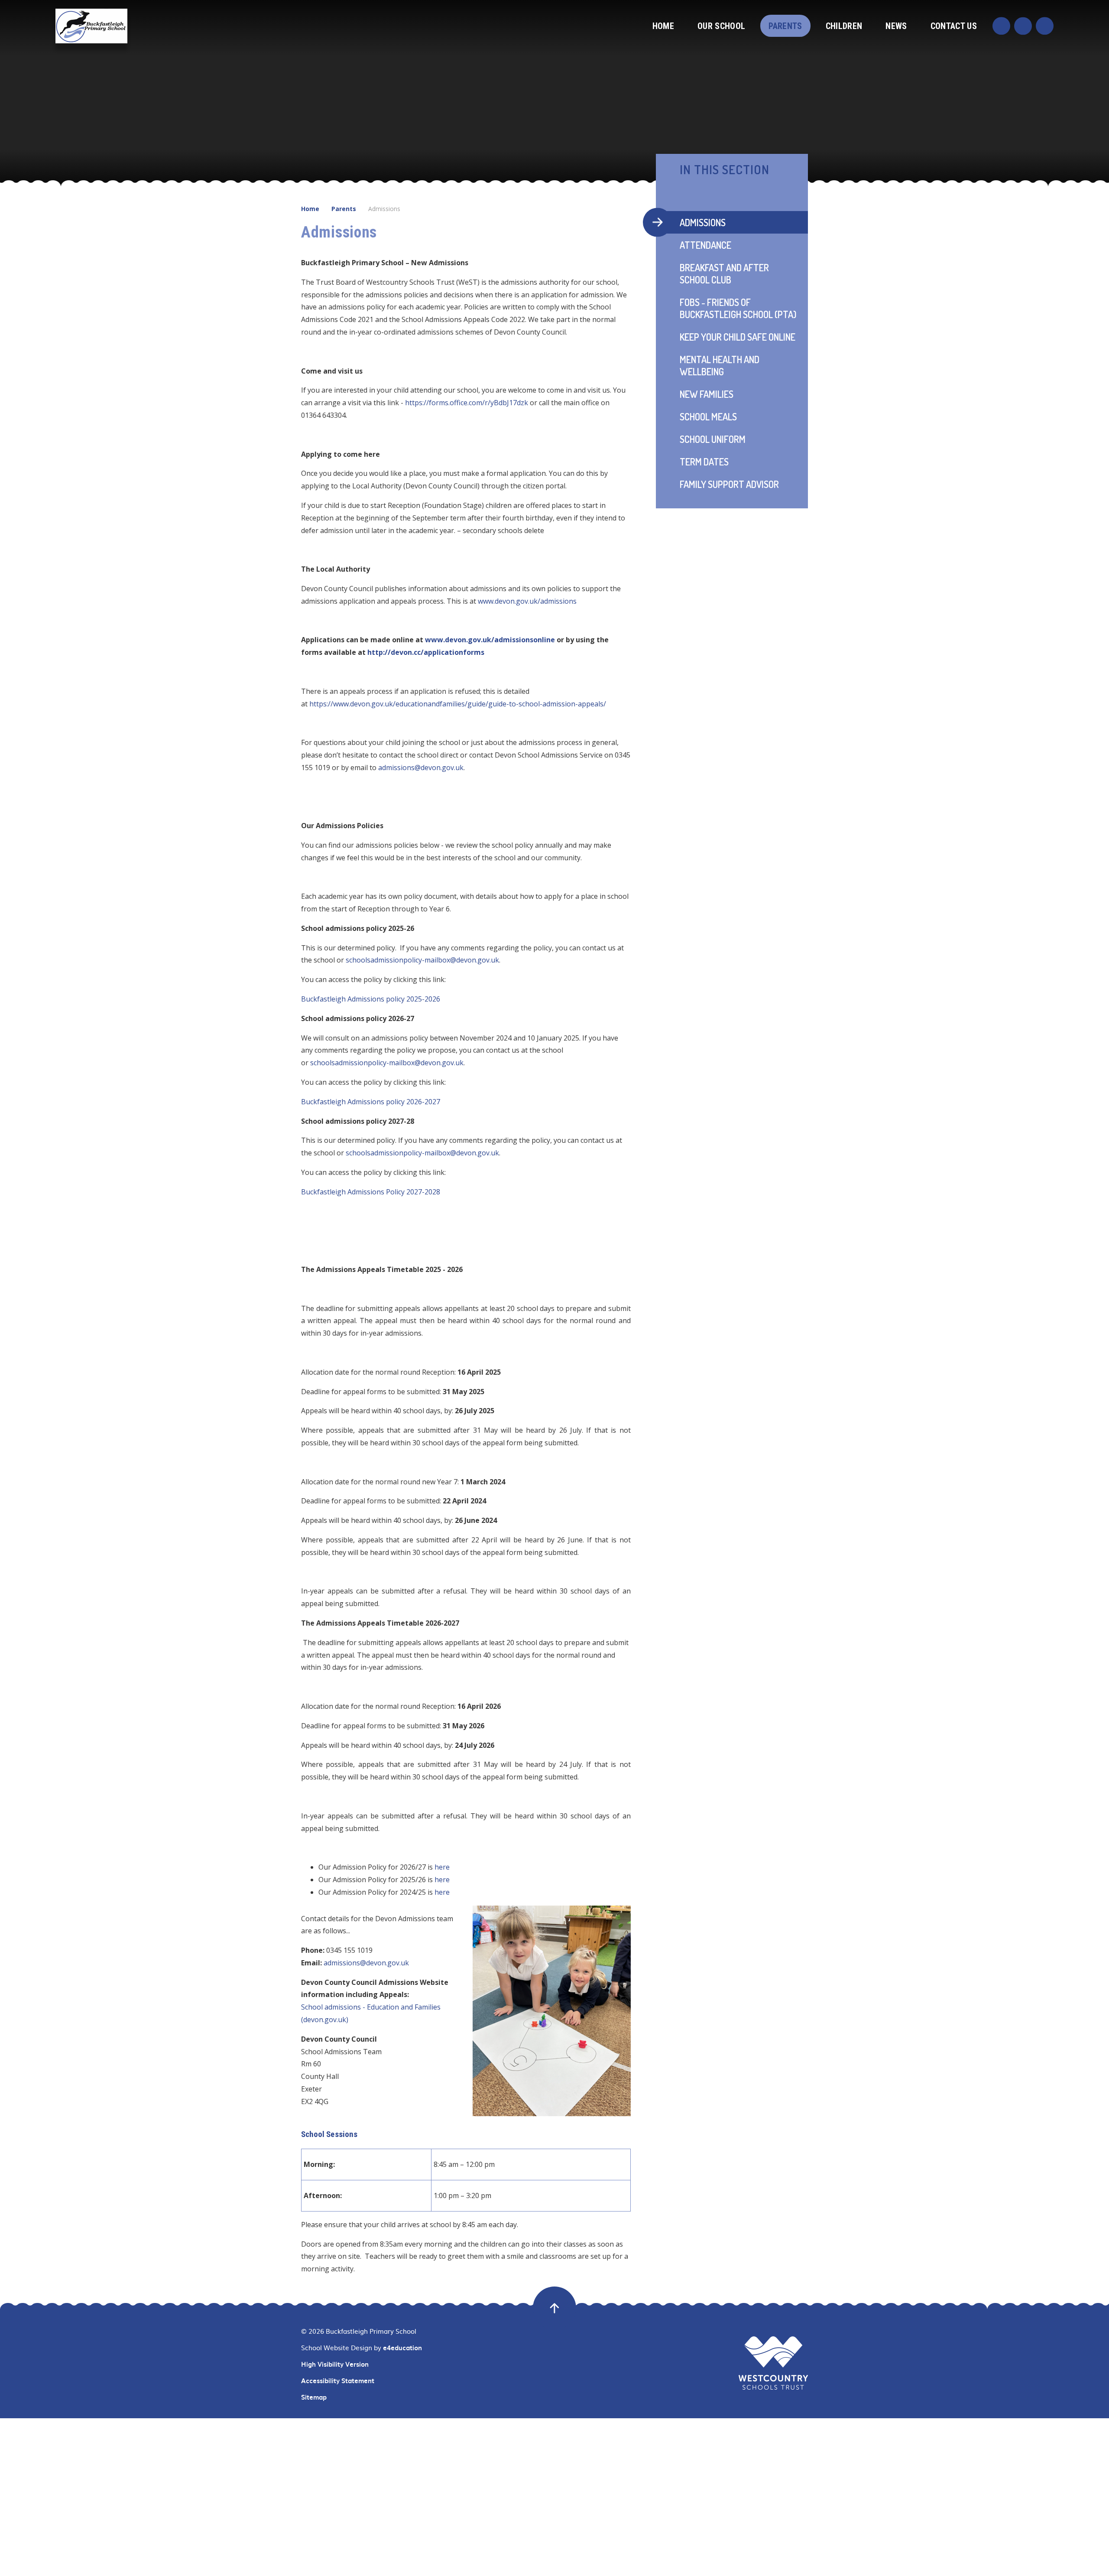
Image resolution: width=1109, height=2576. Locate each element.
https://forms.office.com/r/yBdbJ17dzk (467, 403)
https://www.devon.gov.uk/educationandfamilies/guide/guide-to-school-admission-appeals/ (458, 704)
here (442, 1867)
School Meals (708, 416)
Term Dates (704, 462)
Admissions (384, 209)
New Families (707, 394)
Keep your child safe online (738, 337)
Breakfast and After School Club (724, 273)
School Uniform (713, 439)
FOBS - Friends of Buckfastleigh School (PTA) (738, 308)
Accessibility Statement (338, 2381)
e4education (402, 2348)
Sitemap (314, 2397)
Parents (344, 209)
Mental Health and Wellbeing (720, 365)
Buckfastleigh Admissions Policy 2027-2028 (371, 1192)
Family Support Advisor (729, 484)
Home (310, 209)
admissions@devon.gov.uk (366, 1963)
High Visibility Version (335, 2364)
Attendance (705, 245)
